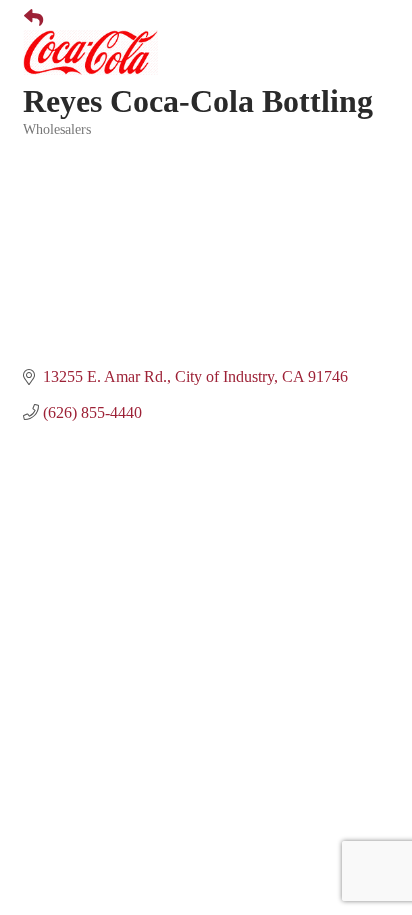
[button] (25, 19)
